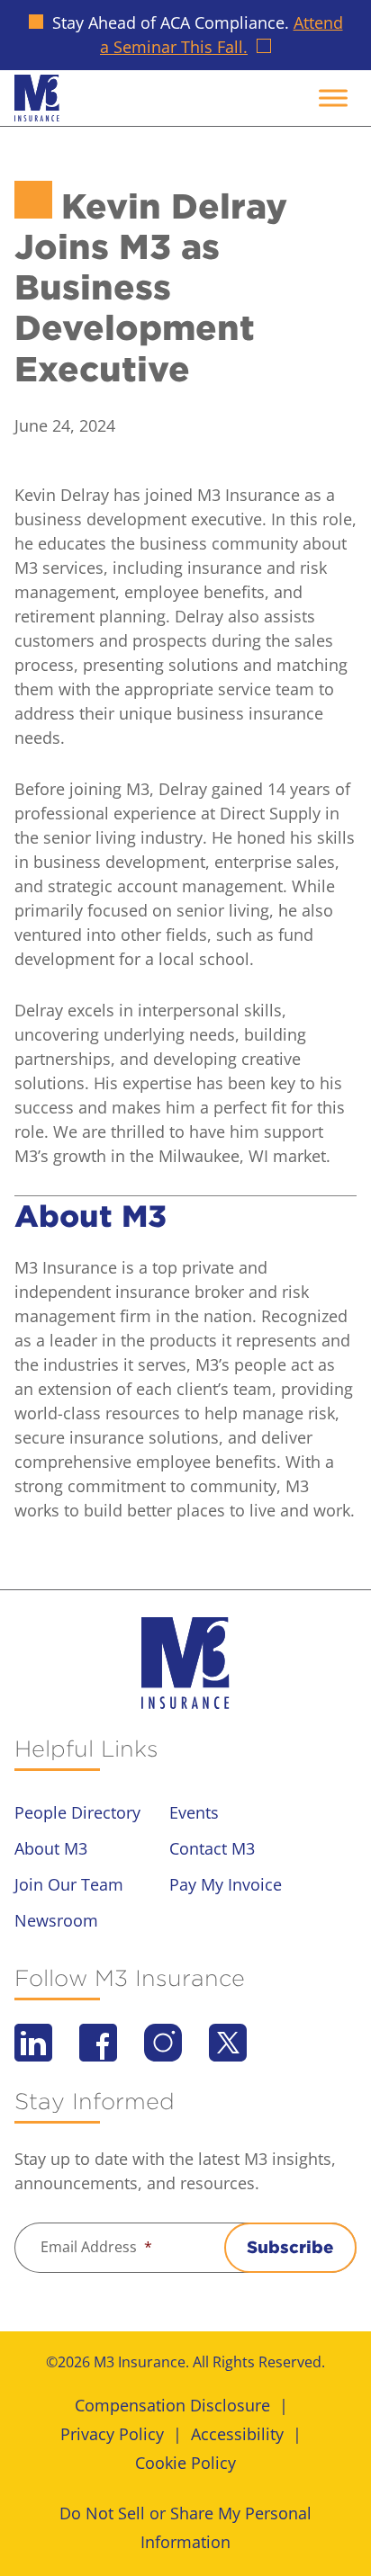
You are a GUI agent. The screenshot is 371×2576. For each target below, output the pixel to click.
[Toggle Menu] (333, 98)
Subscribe (290, 2247)
